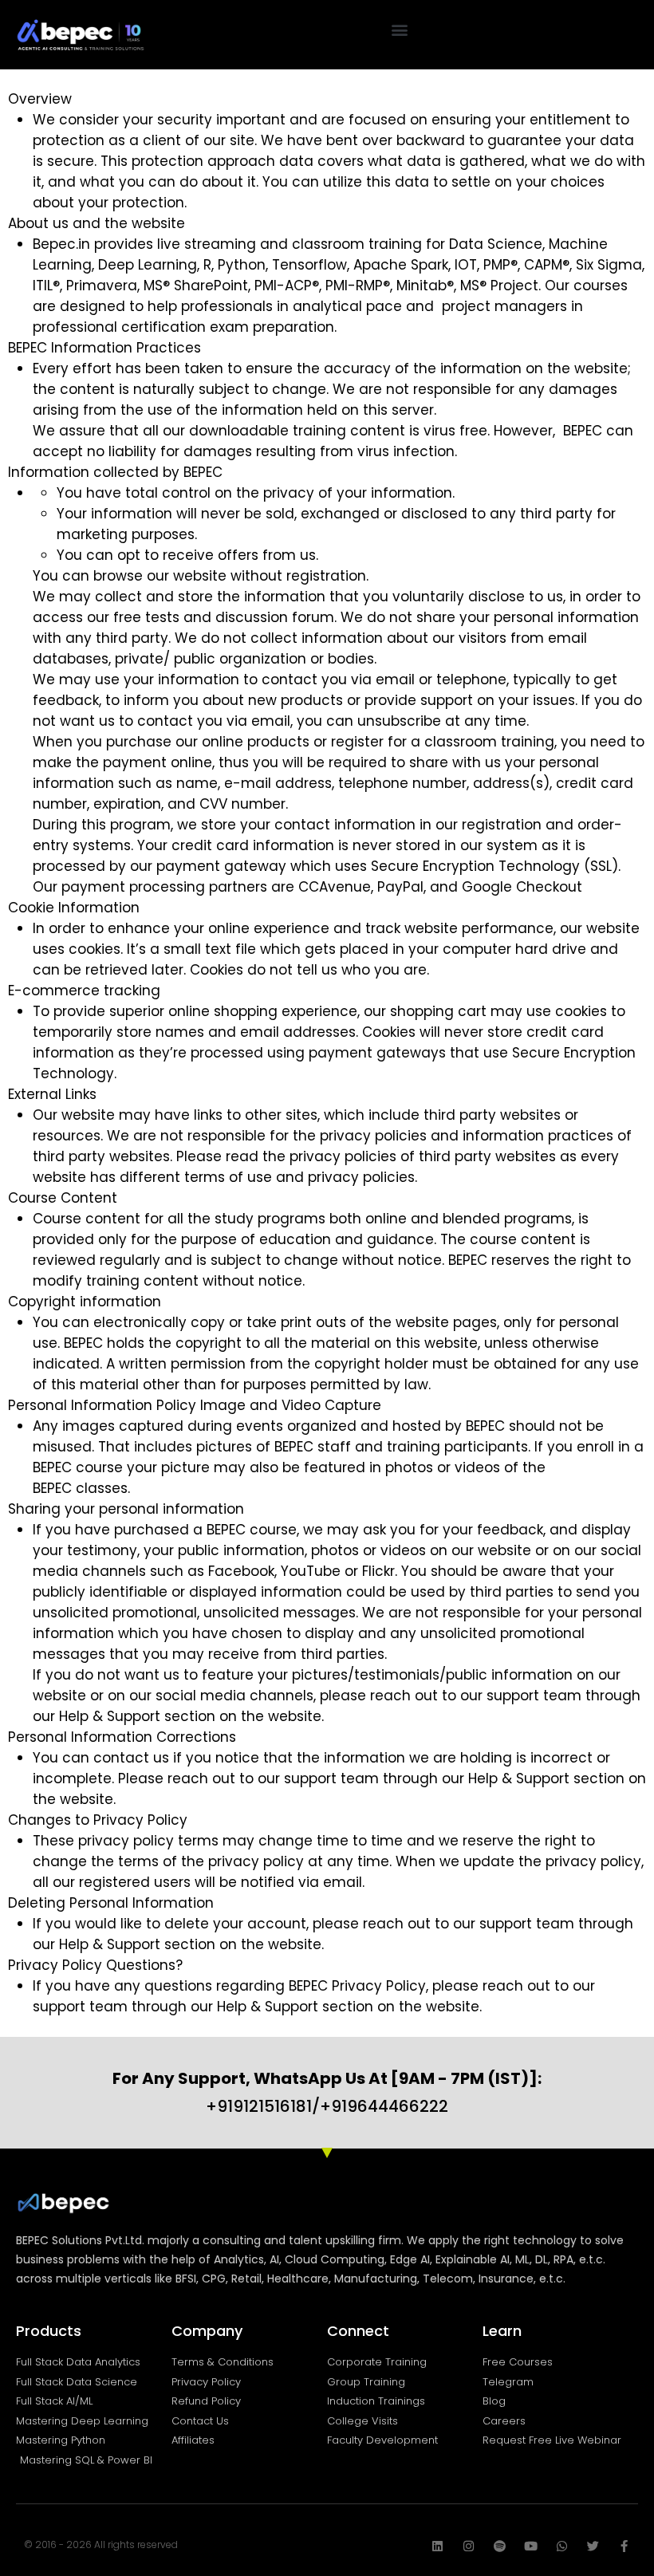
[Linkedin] (437, 2546)
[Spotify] (500, 2546)
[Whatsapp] (562, 2546)
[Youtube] (531, 2546)
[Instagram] (469, 2546)
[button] (400, 29)
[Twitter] (593, 2546)
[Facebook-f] (624, 2546)
